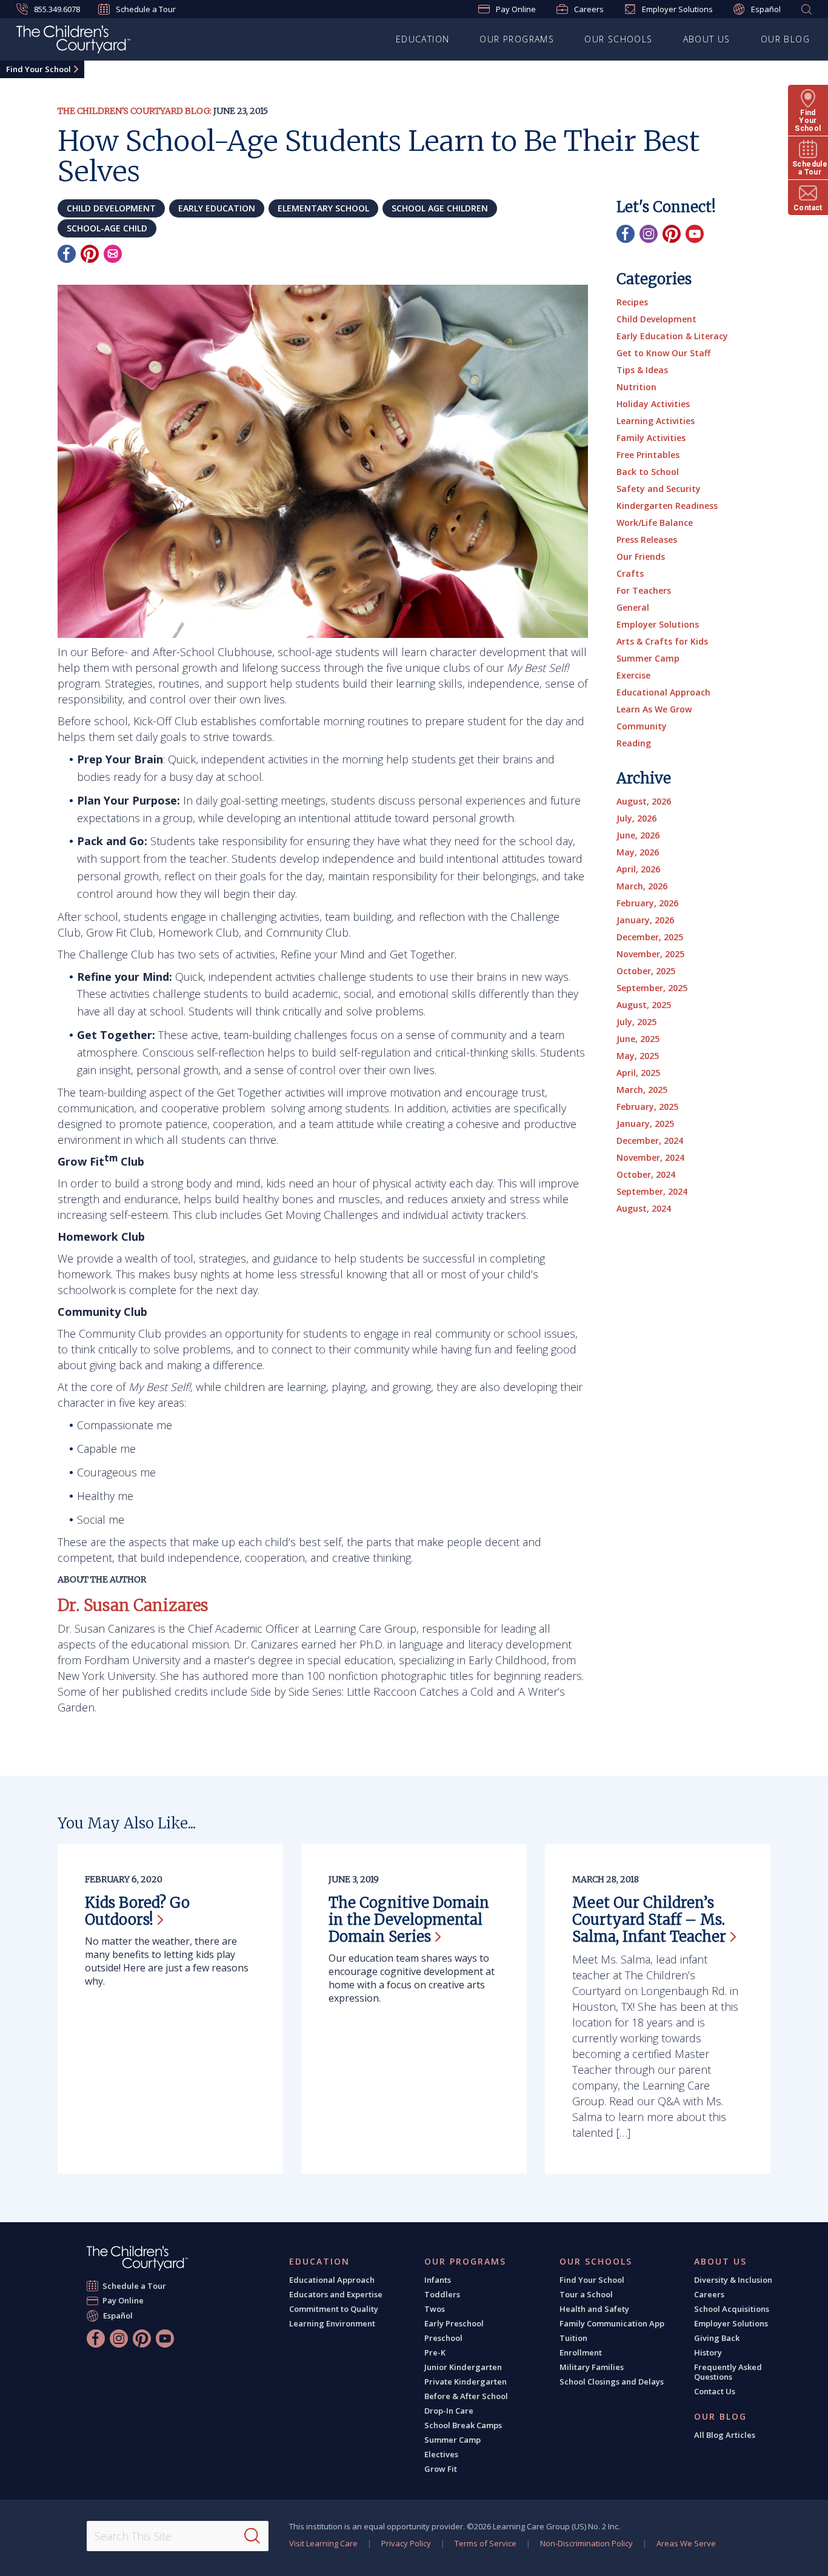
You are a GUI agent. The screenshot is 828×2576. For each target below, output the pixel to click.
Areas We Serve (686, 2543)
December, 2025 (650, 937)
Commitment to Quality (334, 2309)
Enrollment (581, 2352)
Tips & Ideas (642, 370)
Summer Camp (648, 658)
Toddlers (442, 2294)
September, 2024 (652, 1191)
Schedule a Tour (146, 9)
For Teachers (644, 590)
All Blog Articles (725, 2435)
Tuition (573, 2338)
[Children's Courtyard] (73, 41)
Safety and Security (659, 489)
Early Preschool (454, 2323)
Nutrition (636, 387)
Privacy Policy (406, 2543)
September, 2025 (652, 988)
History (708, 2352)
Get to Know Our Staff (663, 353)
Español (766, 9)
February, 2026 (647, 903)
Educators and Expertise (336, 2294)
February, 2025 (647, 1107)
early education (217, 208)
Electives (441, 2454)
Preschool (443, 2338)
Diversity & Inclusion (733, 2280)
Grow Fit (441, 2469)
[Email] (113, 254)
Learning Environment (332, 2323)
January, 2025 (645, 1124)
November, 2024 (650, 1157)
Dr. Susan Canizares (133, 1605)
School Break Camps (463, 2425)
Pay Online (516, 9)
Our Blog (785, 39)
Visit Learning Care (323, 2543)
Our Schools (618, 39)
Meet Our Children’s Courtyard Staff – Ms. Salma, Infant (649, 1920)
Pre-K (435, 2352)
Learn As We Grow (654, 709)
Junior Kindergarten (463, 2367)
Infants (438, 2280)
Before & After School (466, 2396)
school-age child (107, 228)
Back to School (648, 472)
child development (111, 208)
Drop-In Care (449, 2411)
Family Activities (651, 438)
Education (423, 39)
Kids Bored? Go (137, 1911)
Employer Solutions (677, 9)
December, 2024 (650, 1140)
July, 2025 (636, 1022)
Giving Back (717, 2338)
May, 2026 (638, 852)
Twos (435, 2309)
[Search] (252, 2536)
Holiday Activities (653, 404)
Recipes (632, 302)
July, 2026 (636, 818)
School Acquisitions (732, 2309)
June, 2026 (638, 835)
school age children (440, 208)
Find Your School (38, 69)
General (633, 607)
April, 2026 (638, 869)
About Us (707, 39)
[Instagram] (649, 234)
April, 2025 (638, 1073)
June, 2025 (638, 1039)
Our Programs (517, 39)
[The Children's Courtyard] (137, 2258)
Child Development (656, 319)
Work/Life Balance (655, 523)
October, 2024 (646, 1174)
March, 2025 (642, 1090)
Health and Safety (594, 2309)
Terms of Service (486, 2543)
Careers (589, 9)
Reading (634, 743)
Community (642, 726)
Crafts (630, 573)
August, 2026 (644, 801)
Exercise (633, 675)
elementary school (323, 208)
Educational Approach (663, 692)
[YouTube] (695, 234)
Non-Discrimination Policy (586, 2543)
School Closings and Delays (612, 2382)
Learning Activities (656, 421)
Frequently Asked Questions (728, 2372)
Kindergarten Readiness (667, 506)
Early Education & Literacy (672, 336)
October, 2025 (646, 971)
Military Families (592, 2367)
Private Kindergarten (466, 2382)
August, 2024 (644, 1208)
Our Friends (641, 556)
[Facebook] (67, 254)
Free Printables (648, 455)
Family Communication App (612, 2323)
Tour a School (586, 2294)
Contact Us (715, 2391)
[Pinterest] (90, 254)
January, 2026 (645, 920)
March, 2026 (642, 886)
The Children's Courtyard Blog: (135, 111)
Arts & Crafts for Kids (662, 641)
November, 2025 (650, 954)
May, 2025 (638, 1056)
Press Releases (647, 539)
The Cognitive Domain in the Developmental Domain (409, 1920)
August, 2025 (644, 1005)
